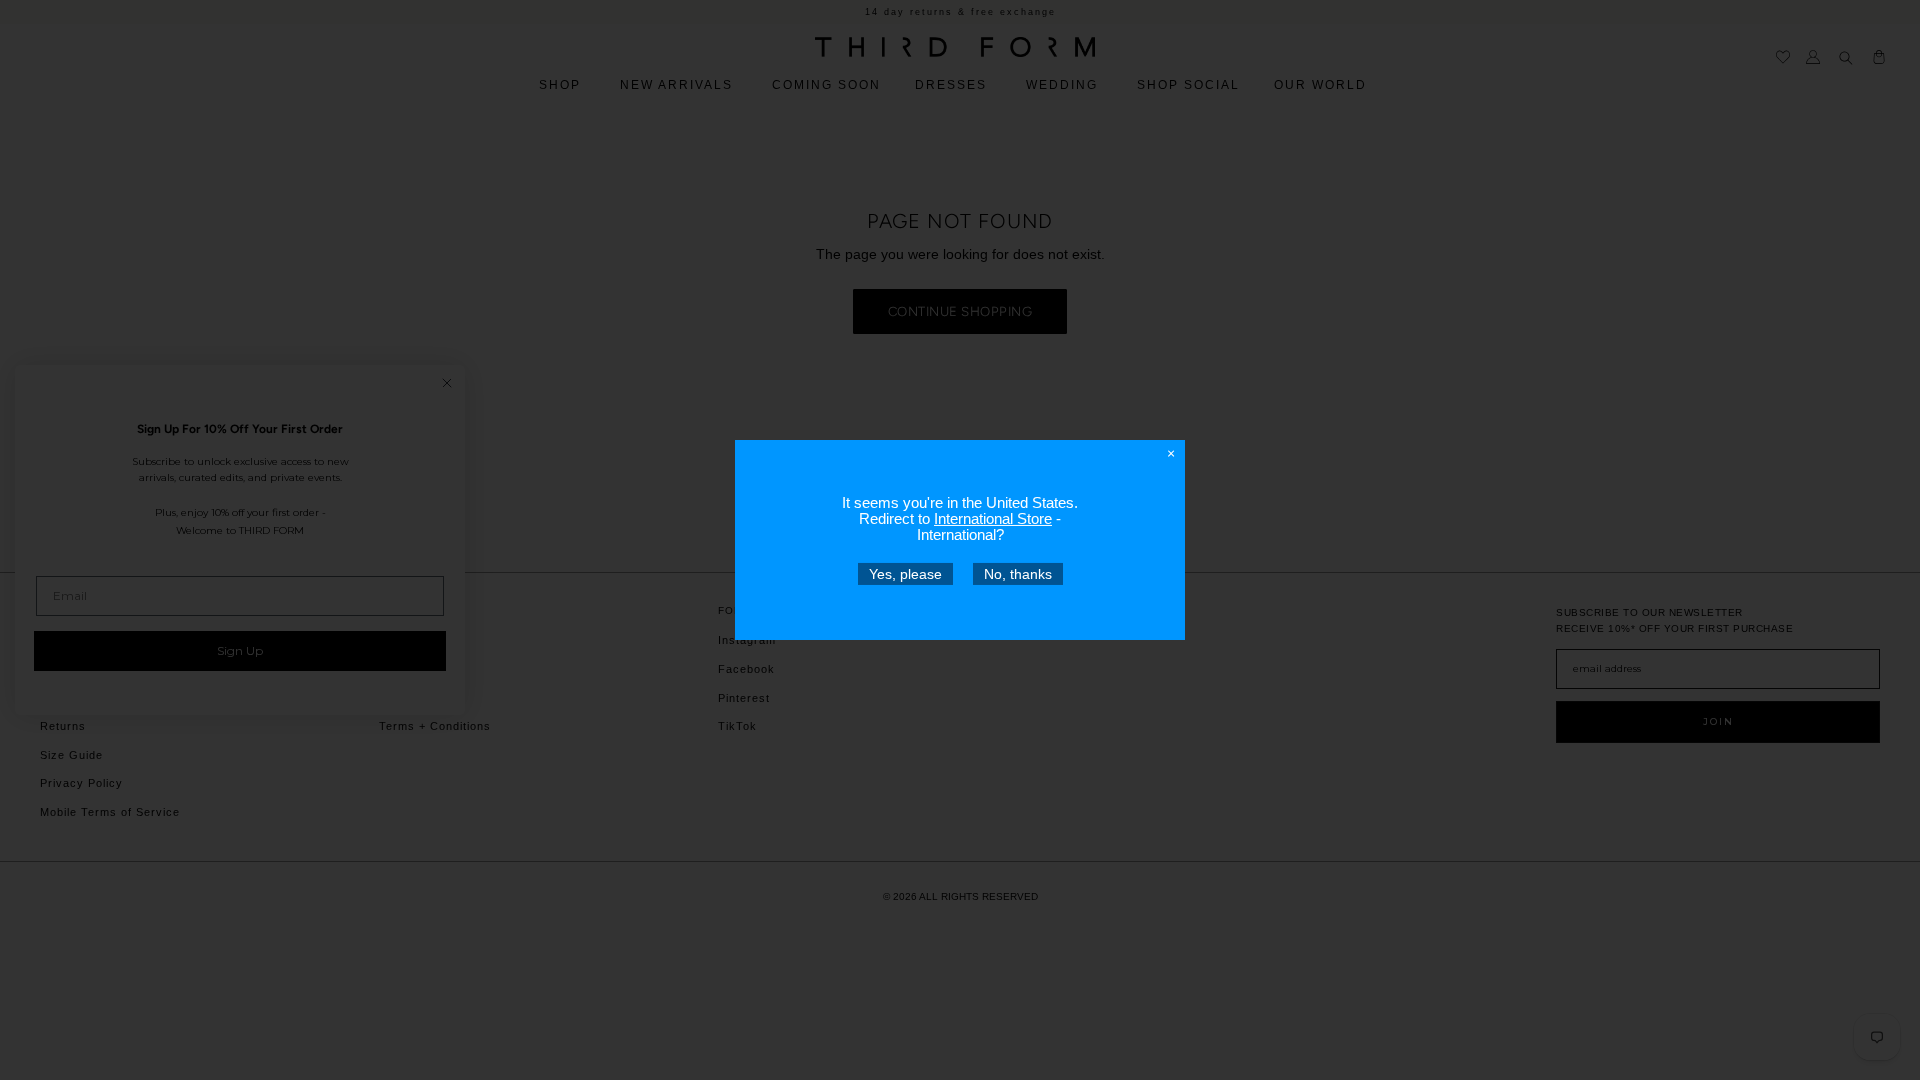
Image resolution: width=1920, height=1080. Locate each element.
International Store (993, 518)
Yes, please (905, 574)
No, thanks (1018, 574)
